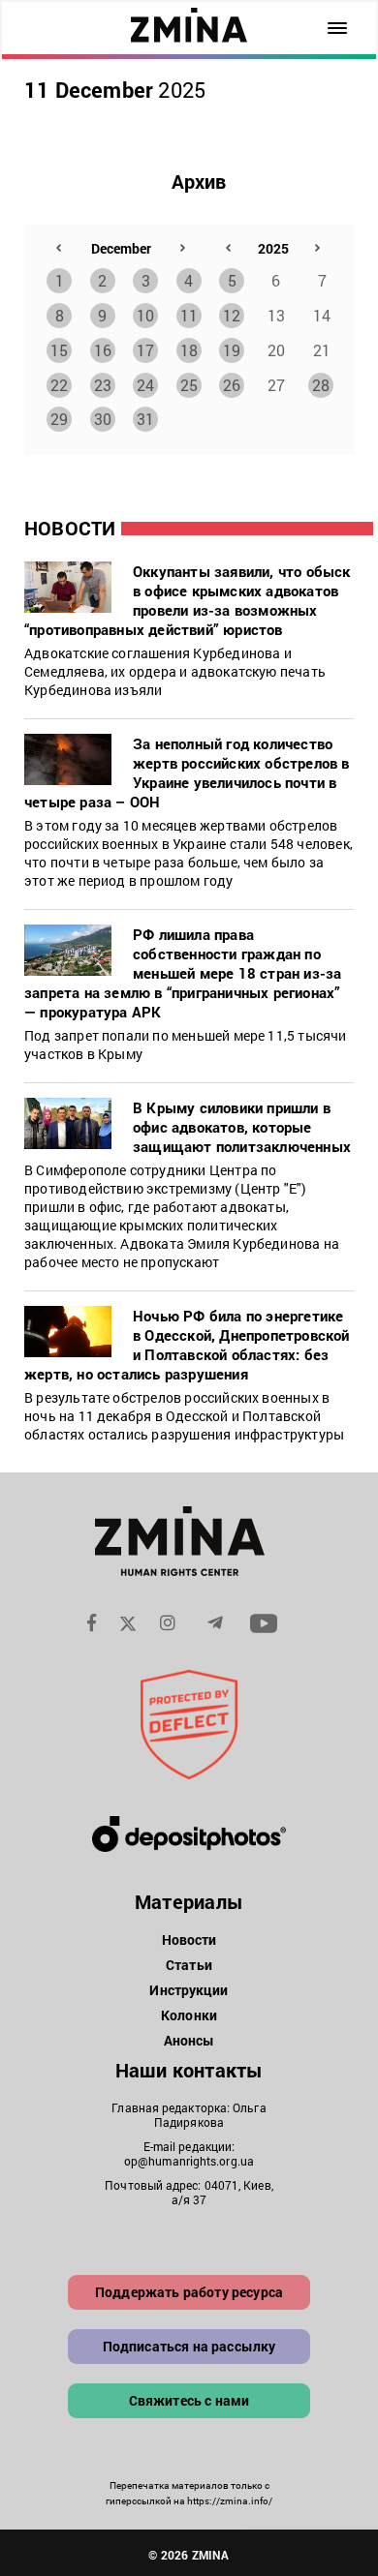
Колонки (189, 2015)
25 (189, 385)
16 (103, 350)
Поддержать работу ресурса (189, 2292)
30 (103, 419)
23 (103, 385)
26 (232, 385)
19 (232, 350)
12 (232, 315)
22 (59, 385)
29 (59, 419)
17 (145, 350)
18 (189, 350)
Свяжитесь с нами (189, 2400)
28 (321, 385)
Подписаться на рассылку (189, 2346)
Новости (189, 1940)
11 (189, 315)
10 (145, 315)
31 (145, 419)
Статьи (189, 1965)
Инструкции (189, 1990)
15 (59, 350)
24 (145, 385)
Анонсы (189, 2040)
